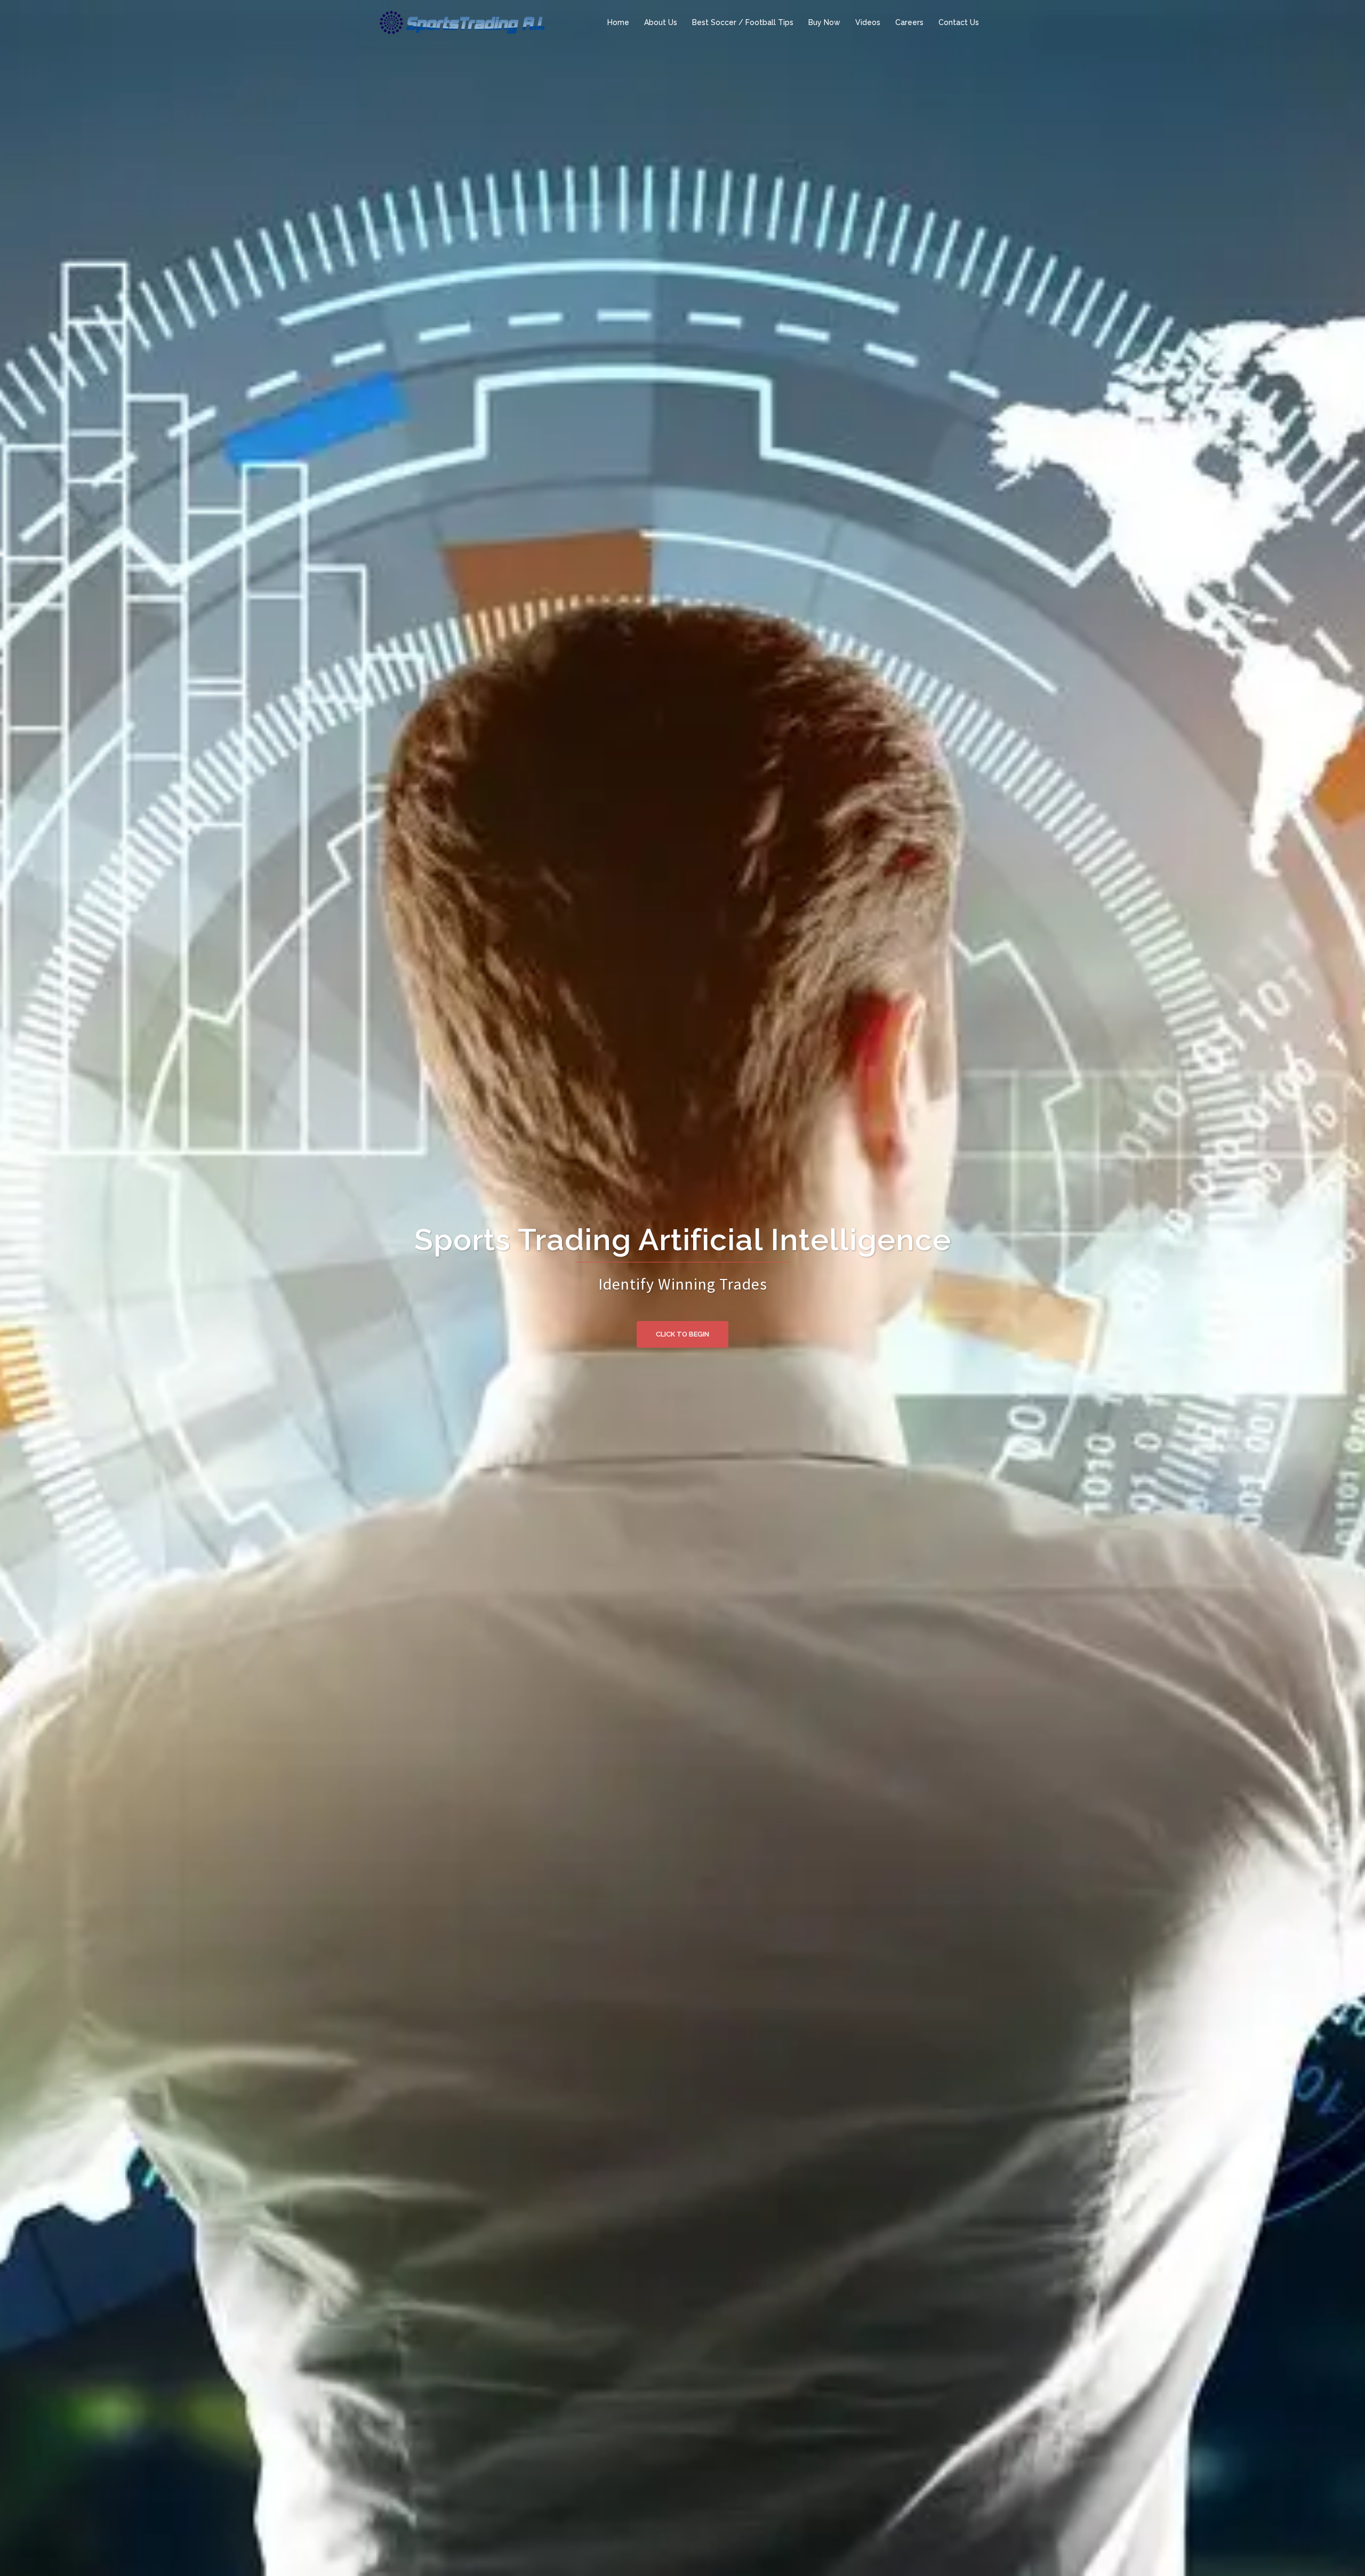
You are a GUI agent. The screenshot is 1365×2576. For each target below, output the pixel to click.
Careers (909, 22)
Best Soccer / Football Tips (743, 22)
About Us (661, 22)
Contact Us (959, 22)
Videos (868, 22)
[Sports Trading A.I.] (461, 22)
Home (618, 22)
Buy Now (824, 22)
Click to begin (682, 1334)
